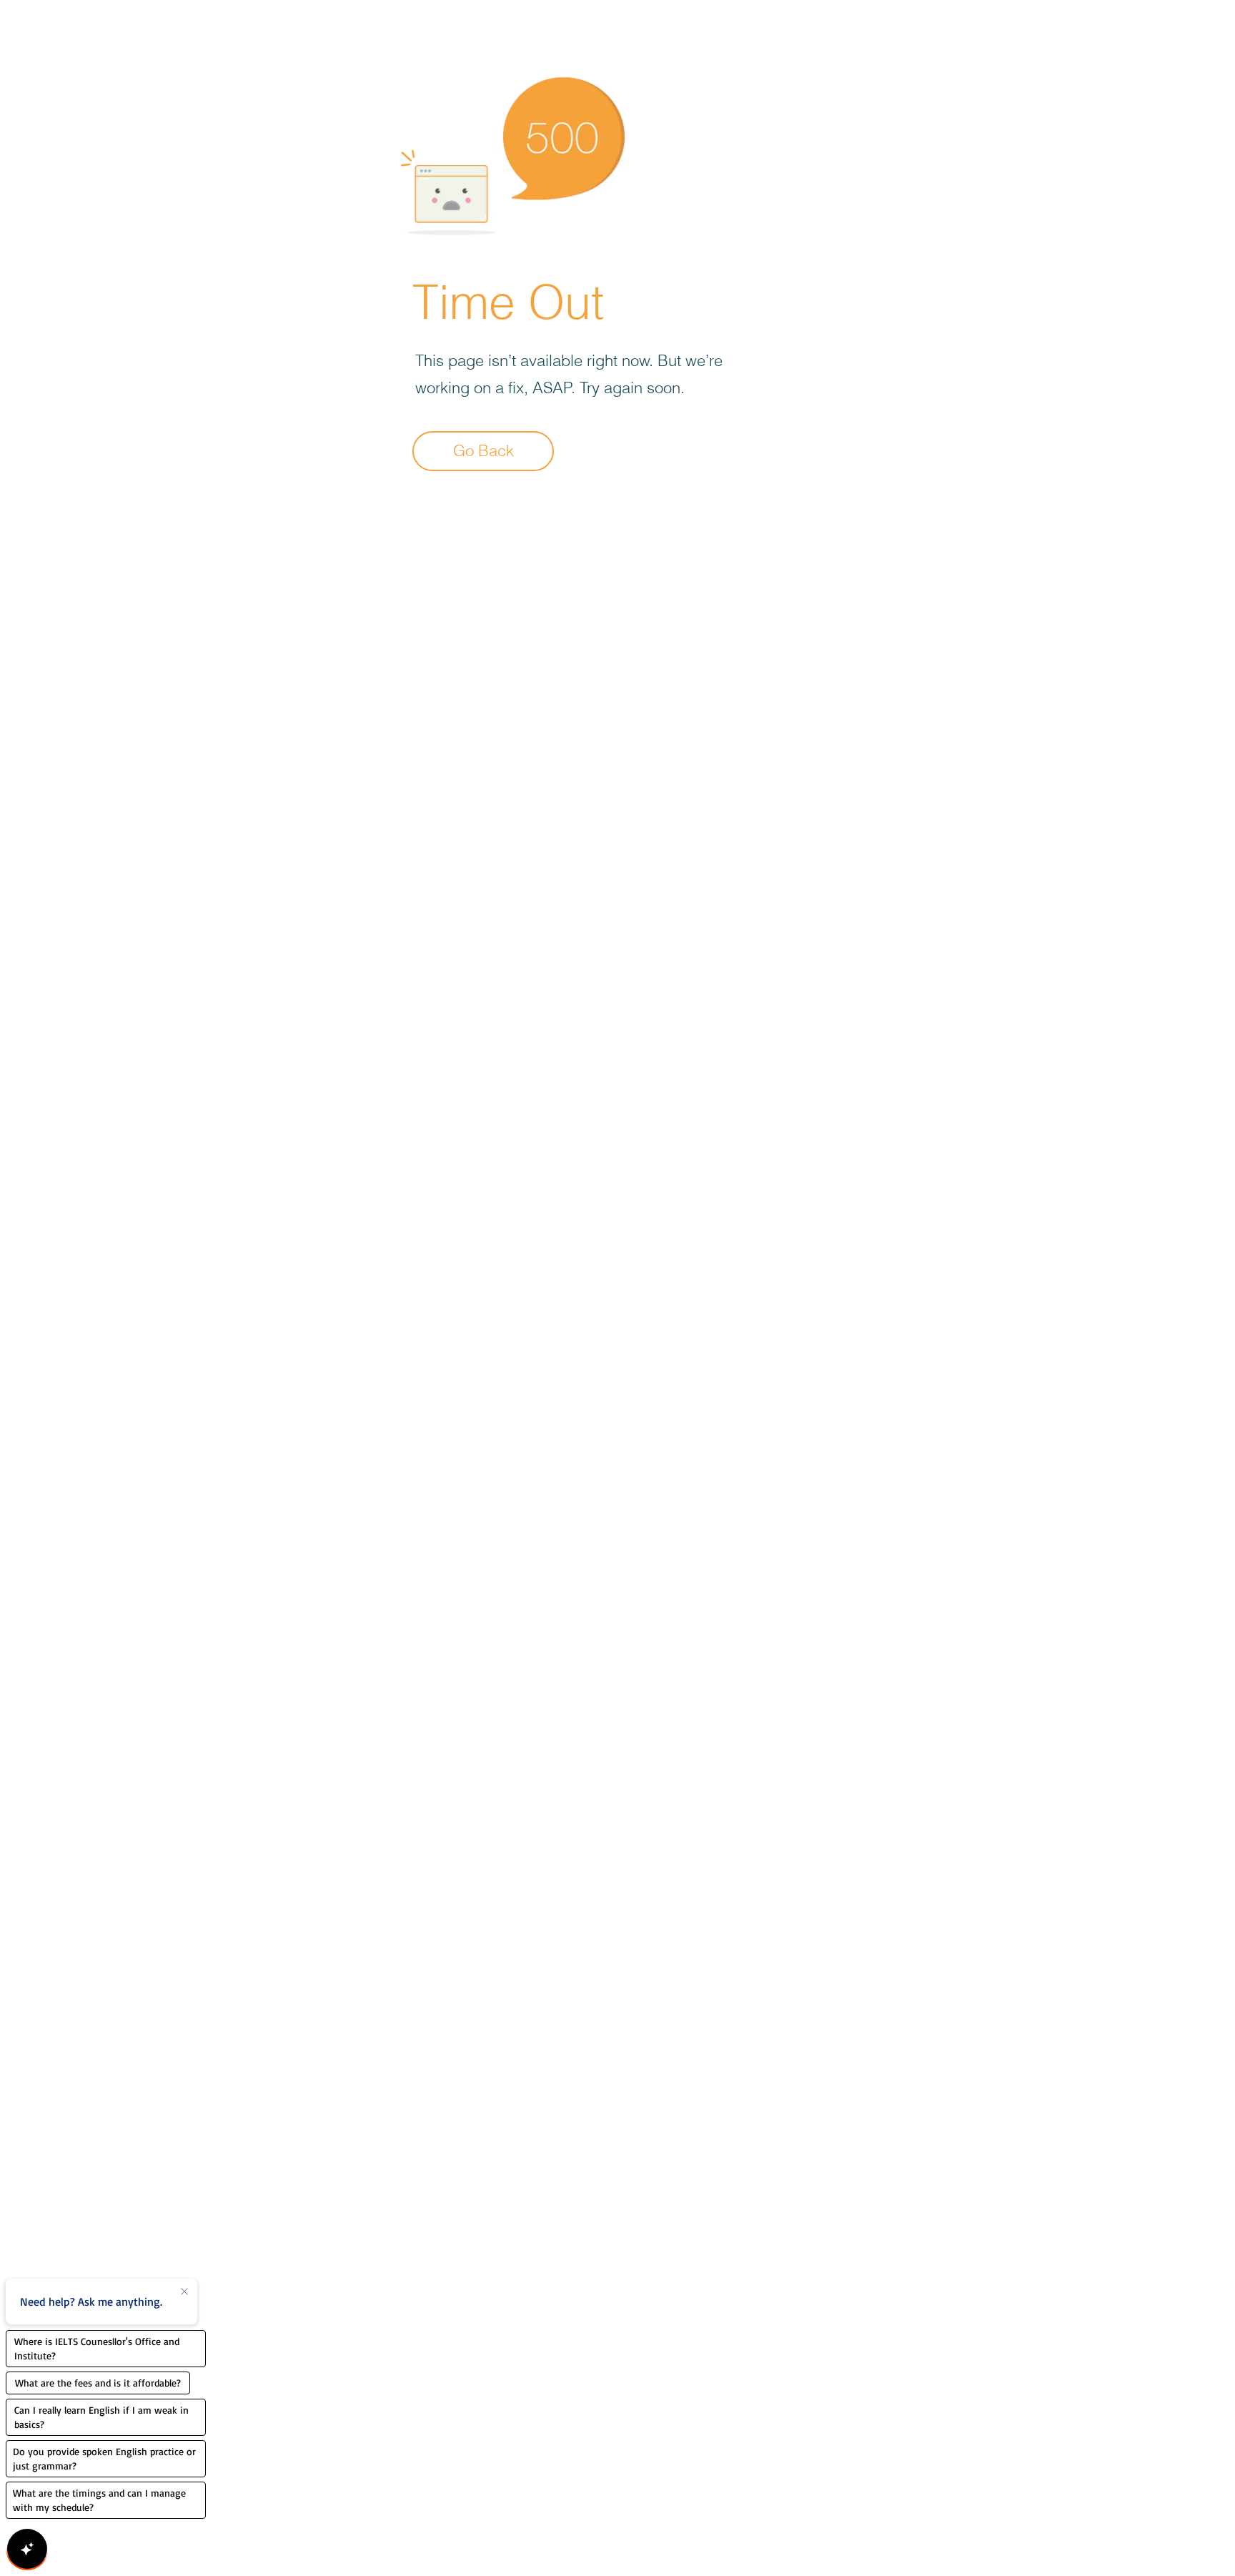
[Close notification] (184, 2292)
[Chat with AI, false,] (27, 2549)
